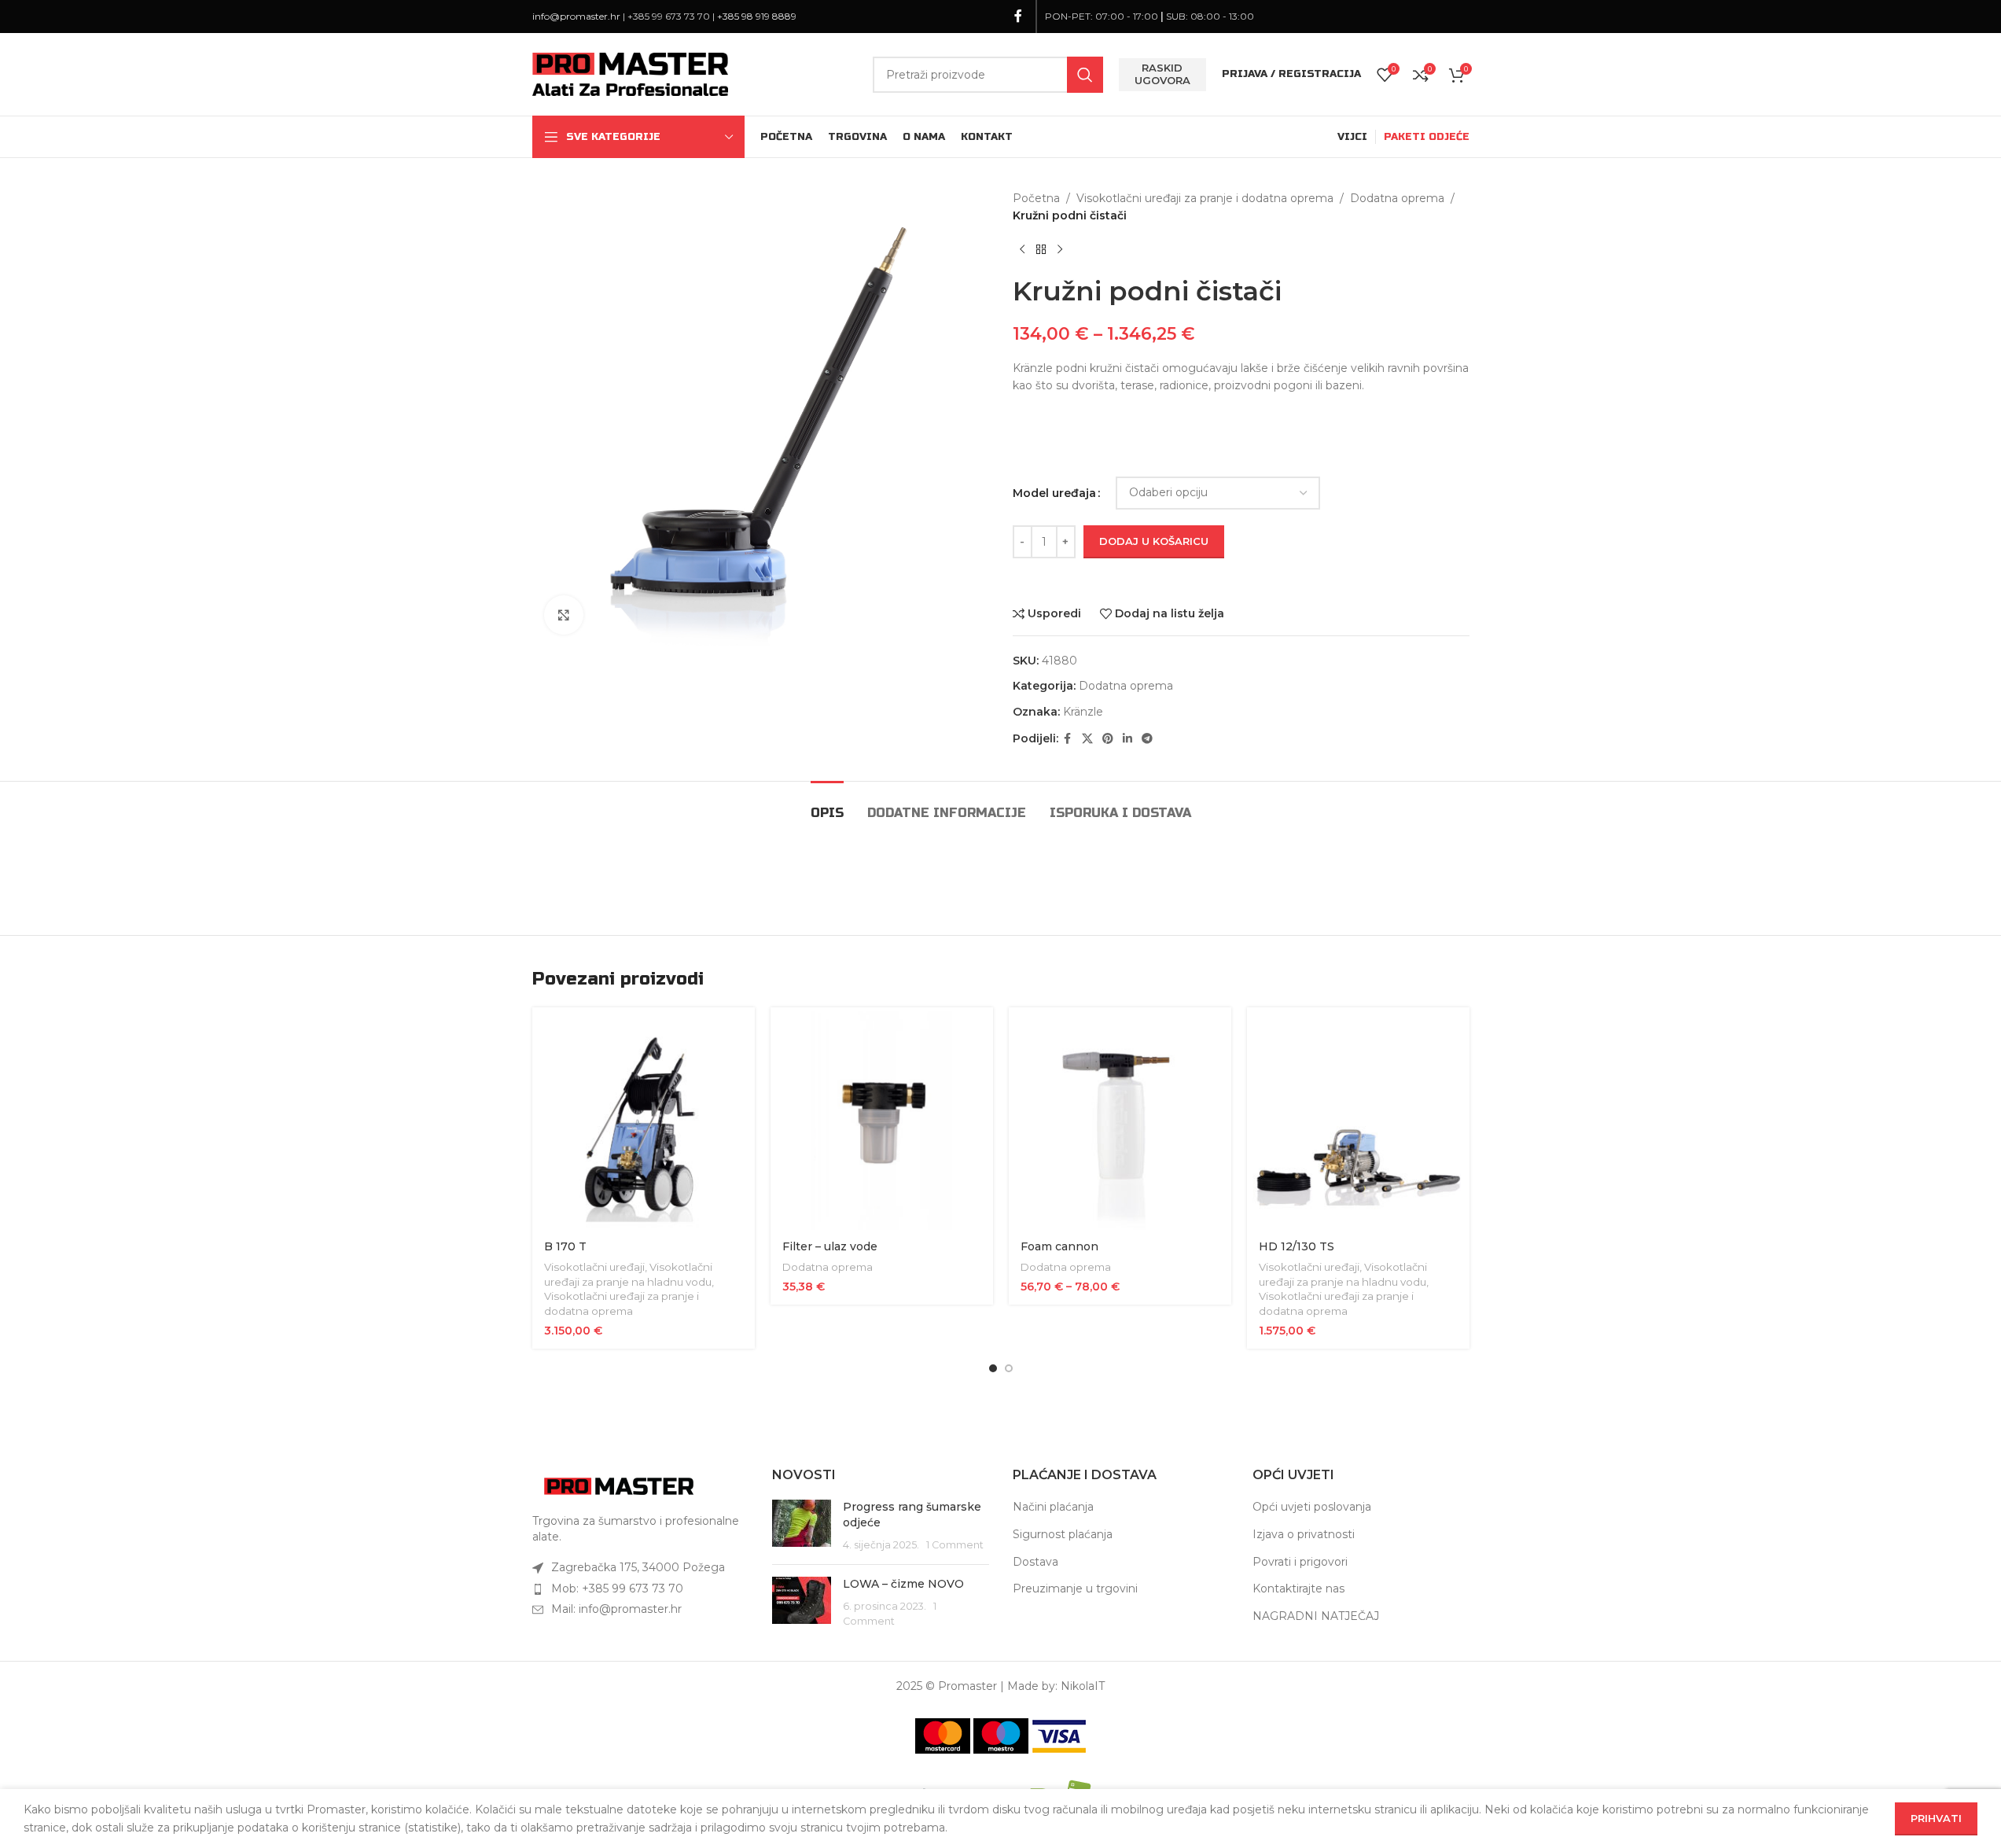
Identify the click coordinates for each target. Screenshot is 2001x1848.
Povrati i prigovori (1300, 1562)
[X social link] (1087, 739)
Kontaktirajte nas (1298, 1588)
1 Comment (955, 1545)
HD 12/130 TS (1297, 1246)
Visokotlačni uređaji (594, 1267)
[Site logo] (631, 73)
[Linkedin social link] (1127, 739)
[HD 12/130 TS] (1358, 1119)
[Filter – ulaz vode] (882, 1119)
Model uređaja (1054, 493)
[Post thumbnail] (802, 1526)
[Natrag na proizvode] (1041, 250)
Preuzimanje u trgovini (1075, 1588)
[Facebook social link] (1018, 16)
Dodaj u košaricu (1154, 541)
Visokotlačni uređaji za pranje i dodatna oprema (1205, 198)
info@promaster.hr (576, 16)
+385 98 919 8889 (757, 16)
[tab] (827, 805)
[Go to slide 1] (993, 1368)
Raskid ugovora (1162, 74)
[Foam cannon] (1120, 1119)
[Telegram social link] (1147, 739)
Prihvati (1936, 1818)
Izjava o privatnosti (1304, 1534)
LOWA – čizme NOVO (903, 1584)
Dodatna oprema (1397, 198)
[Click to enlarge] (564, 615)
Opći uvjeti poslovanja (1312, 1507)
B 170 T (565, 1246)
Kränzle (1083, 712)
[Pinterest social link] (1108, 739)
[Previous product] (1022, 250)
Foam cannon (1059, 1246)
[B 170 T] (644, 1119)
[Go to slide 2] (1009, 1368)
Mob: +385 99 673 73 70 (617, 1588)
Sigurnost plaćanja (1063, 1534)
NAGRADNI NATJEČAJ (1316, 1616)
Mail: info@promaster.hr (616, 1609)
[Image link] (619, 1485)
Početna (1036, 198)
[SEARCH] (1085, 75)
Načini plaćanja (1053, 1507)
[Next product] (1060, 250)
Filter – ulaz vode (830, 1246)
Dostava (1035, 1562)
